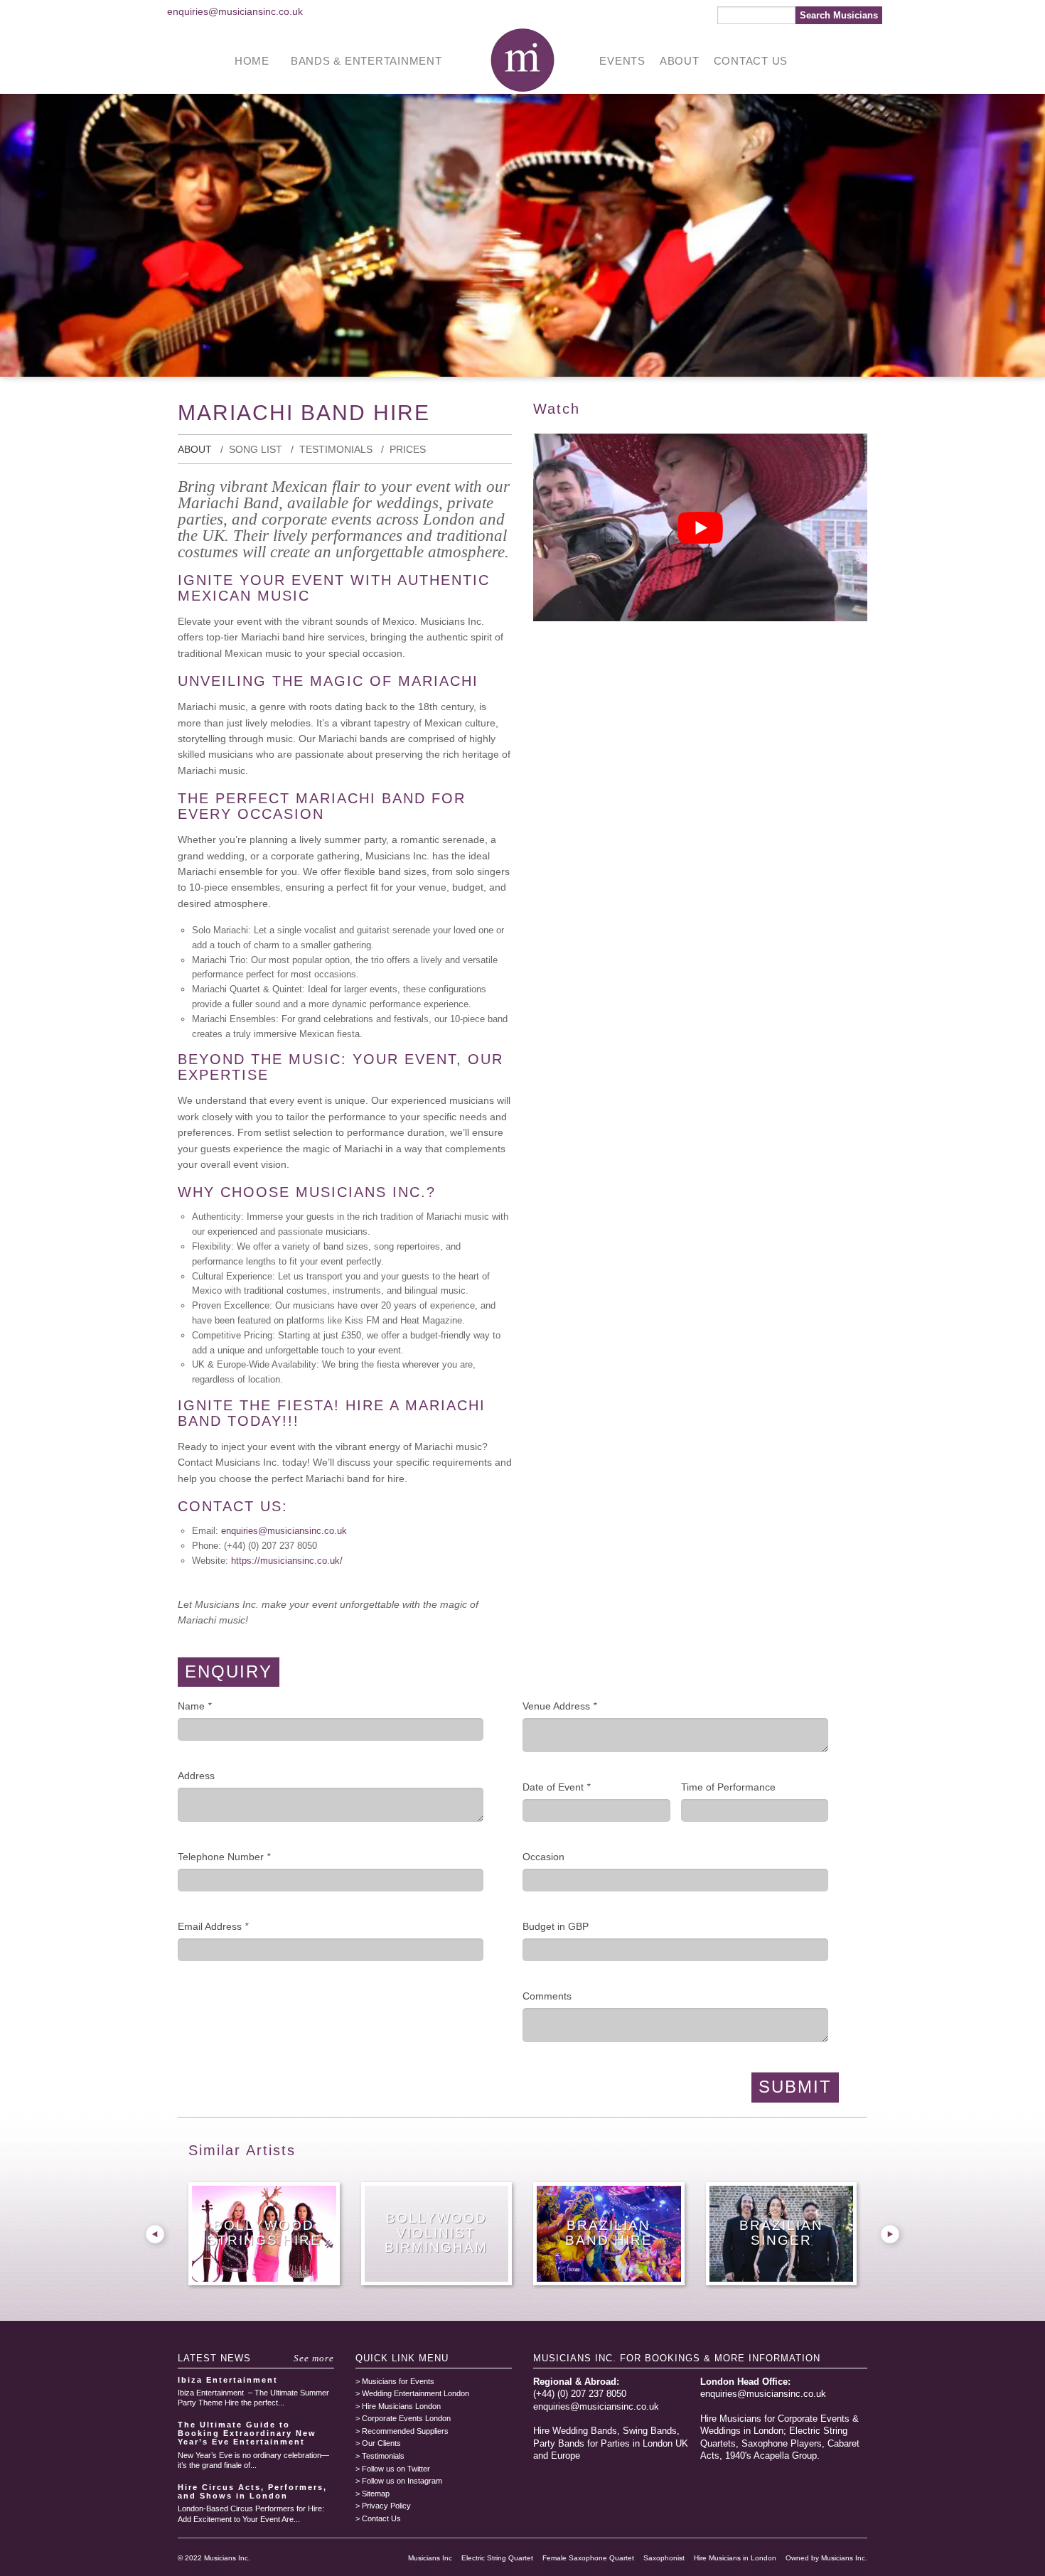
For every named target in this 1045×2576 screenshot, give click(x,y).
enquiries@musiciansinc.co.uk (235, 11)
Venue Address (559, 1706)
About (680, 61)
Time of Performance (728, 1787)
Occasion (543, 1857)
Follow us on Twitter (396, 2469)
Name (194, 1706)
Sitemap (376, 2494)
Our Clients (381, 2443)
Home (252, 61)
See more (314, 2358)
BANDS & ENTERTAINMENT (366, 61)
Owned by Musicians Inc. (826, 2558)
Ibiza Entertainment (228, 2380)
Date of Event (556, 1787)
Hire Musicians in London (735, 2558)
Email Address (213, 1926)
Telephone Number (224, 1857)
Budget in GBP (556, 1926)
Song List (256, 449)
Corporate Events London (406, 2418)
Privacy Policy (386, 2506)
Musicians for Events (398, 2381)
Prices (408, 449)
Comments (547, 1996)
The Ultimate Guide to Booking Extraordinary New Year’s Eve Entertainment (247, 2433)
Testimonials (336, 449)
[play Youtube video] (700, 527)
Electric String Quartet (497, 2558)
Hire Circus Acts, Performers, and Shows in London (252, 2491)
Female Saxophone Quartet (588, 2558)
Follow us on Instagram (402, 2481)
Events (622, 61)
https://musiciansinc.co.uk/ (287, 1561)
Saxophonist (664, 2558)
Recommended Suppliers (405, 2431)
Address (196, 1776)
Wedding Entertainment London (416, 2393)
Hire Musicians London (401, 2406)
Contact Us (751, 61)
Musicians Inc (430, 2558)
